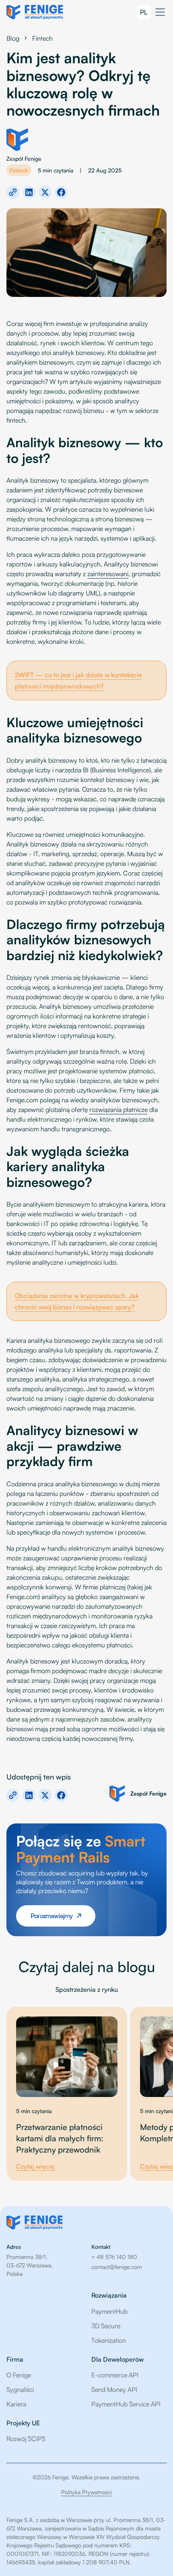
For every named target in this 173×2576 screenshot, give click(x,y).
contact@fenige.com (117, 2267)
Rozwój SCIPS (26, 2439)
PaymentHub (109, 2311)
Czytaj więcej (35, 2166)
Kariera (16, 2404)
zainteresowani (108, 574)
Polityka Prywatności (86, 2492)
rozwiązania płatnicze (118, 1110)
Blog (13, 38)
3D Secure (106, 2326)
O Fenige (19, 2375)
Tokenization (109, 2340)
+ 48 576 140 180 (114, 2257)
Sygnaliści (20, 2389)
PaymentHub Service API (126, 2404)
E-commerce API (115, 2375)
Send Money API (114, 2389)
